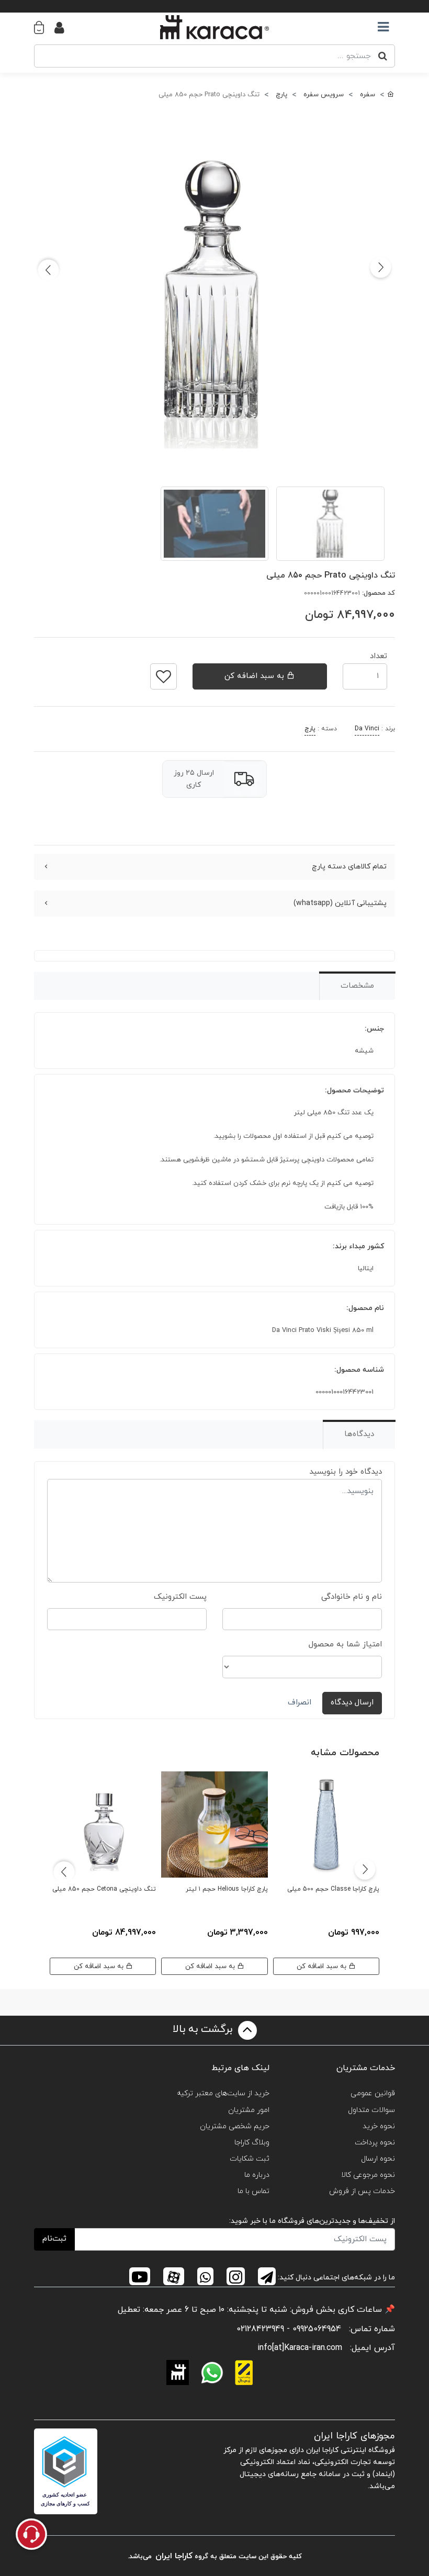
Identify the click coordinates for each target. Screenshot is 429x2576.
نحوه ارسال (378, 2159)
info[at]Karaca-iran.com (300, 2348)
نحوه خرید (379, 2126)
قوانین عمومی (373, 2093)
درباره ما (257, 2175)
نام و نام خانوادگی (352, 1597)
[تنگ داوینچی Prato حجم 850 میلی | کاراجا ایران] (214, 290)
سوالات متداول (371, 2110)
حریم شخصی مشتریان (235, 2126)
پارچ (310, 729)
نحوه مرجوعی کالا (368, 2175)
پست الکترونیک (180, 1597)
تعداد (379, 653)
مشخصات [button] (357, 986)
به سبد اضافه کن (256, 676)
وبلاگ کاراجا (252, 2143)
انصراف (300, 1703)
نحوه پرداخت (375, 2143)
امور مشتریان (249, 2110)
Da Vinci (367, 729)
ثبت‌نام (54, 2239)
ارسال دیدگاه (352, 1703)
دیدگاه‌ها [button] (359, 1434)
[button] (44, 27)
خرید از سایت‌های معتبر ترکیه (223, 2093)
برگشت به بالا (204, 2029)
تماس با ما (253, 2191)
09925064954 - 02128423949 (289, 2329)
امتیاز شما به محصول (345, 1645)
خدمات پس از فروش (362, 2191)
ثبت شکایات (250, 2159)
